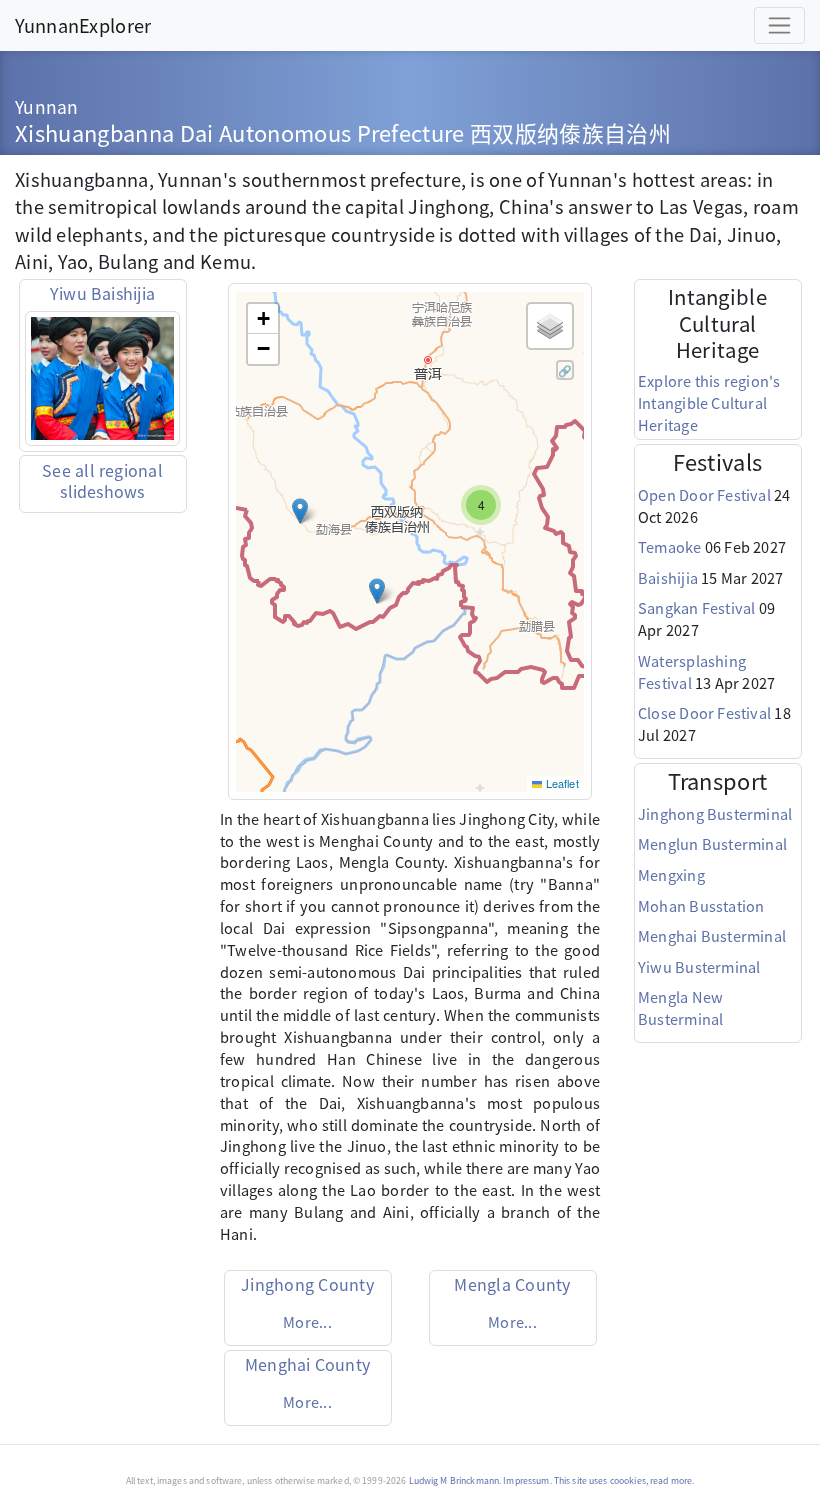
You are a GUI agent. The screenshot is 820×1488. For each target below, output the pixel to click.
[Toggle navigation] (779, 25)
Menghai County (307, 1364)
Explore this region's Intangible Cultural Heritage (709, 402)
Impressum (526, 1480)
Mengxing (671, 874)
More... (307, 1321)
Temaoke (670, 546)
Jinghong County (307, 1284)
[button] (300, 511)
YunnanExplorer (83, 25)
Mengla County (512, 1284)
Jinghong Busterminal (715, 813)
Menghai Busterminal (712, 935)
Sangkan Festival (697, 607)
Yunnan (47, 106)
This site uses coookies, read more (623, 1480)
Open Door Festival (704, 494)
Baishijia (668, 577)
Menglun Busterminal (712, 843)
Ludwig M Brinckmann (454, 1480)
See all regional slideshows (102, 480)
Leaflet (560, 783)
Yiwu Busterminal (699, 966)
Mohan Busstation (701, 905)
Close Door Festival (704, 712)
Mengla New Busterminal (680, 1007)
